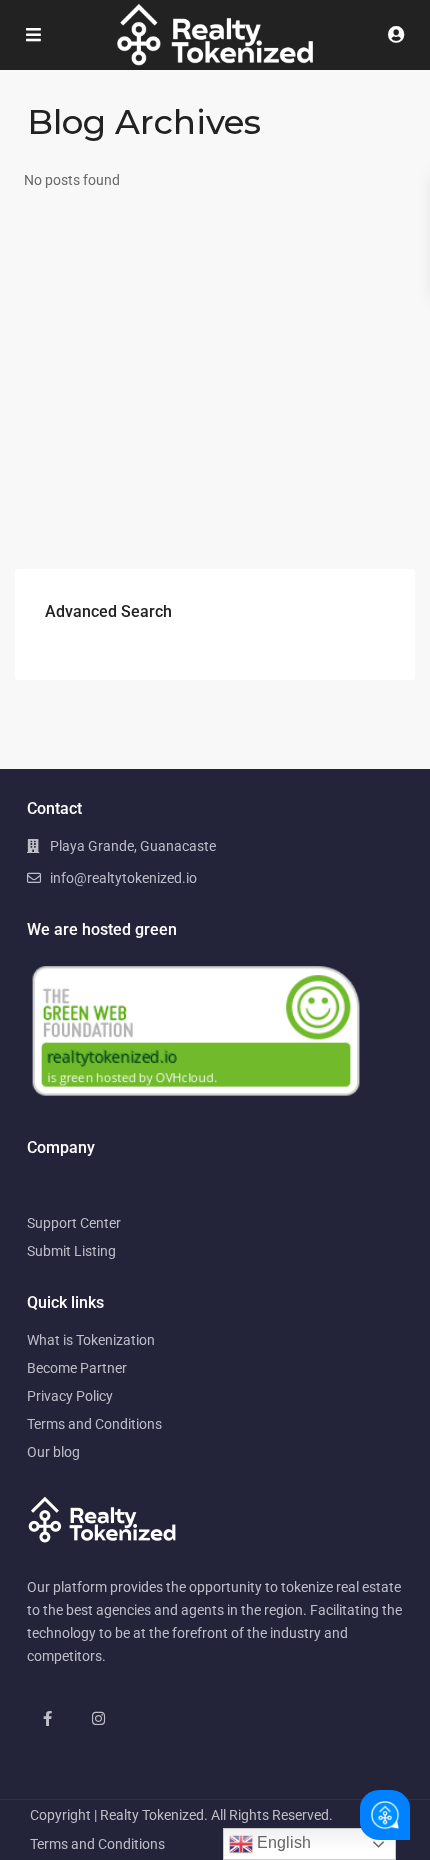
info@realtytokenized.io (123, 878)
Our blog (53, 1452)
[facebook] (47, 1718)
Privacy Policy (70, 1396)
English (282, 1842)
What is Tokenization (91, 1340)
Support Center (74, 1223)
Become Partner (77, 1368)
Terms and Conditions (94, 1424)
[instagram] (98, 1718)
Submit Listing (71, 1251)
